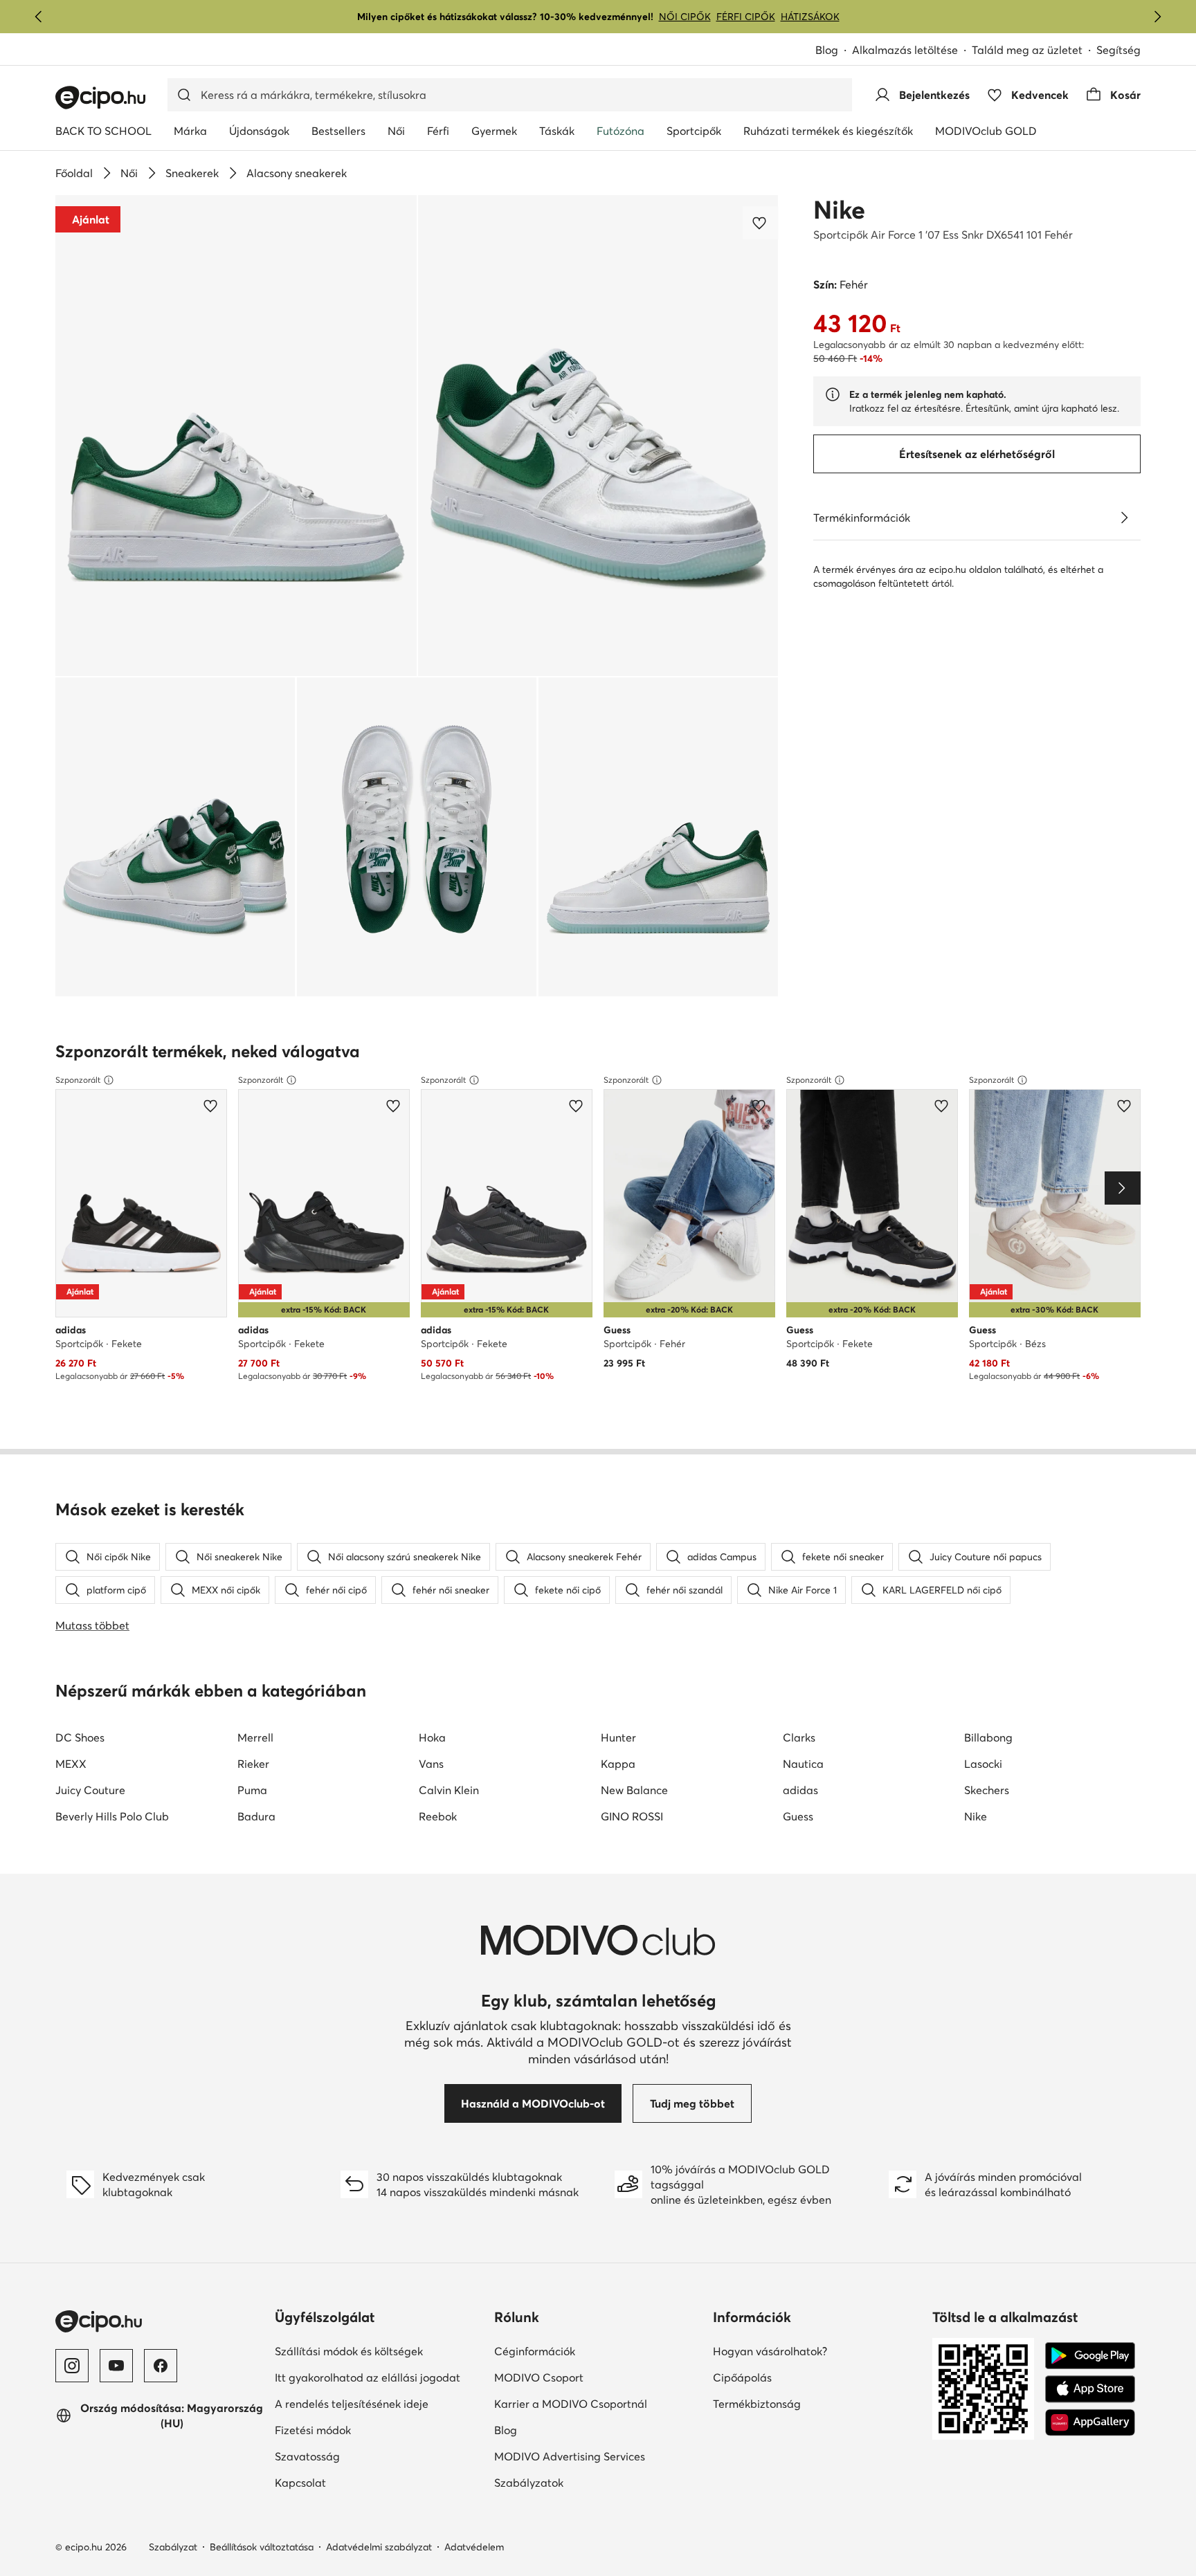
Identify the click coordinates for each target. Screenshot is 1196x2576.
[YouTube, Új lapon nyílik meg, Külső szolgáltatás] (116, 2366)
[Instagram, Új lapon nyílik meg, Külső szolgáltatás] (72, 2366)
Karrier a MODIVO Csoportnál (598, 2403)
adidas (800, 1790)
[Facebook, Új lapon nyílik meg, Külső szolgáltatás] (161, 2366)
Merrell (255, 1737)
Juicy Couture (90, 1790)
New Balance (634, 1790)
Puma (252, 1790)
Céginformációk (582, 2351)
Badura (256, 1816)
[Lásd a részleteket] (1124, 518)
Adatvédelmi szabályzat (379, 2547)
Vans (431, 1764)
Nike (839, 210)
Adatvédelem (474, 2547)
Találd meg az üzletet (1027, 50)
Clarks (799, 1737)
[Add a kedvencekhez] (761, 223)
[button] (236, 436)
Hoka (432, 1737)
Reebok (438, 1816)
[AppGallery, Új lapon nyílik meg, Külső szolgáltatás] (1090, 2422)
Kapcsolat (348, 2482)
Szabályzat (173, 2547)
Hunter (618, 1737)
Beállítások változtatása (262, 2547)
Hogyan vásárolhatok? (817, 2351)
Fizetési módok (361, 2430)
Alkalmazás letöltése (912, 51)
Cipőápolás (790, 2377)
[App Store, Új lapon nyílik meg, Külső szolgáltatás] (1090, 2389)
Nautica (803, 1764)
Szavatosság (355, 2456)
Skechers (987, 1790)
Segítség (1118, 50)
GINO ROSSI (632, 1816)
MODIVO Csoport (598, 2377)
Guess (798, 1816)
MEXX (71, 1764)
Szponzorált (78, 1080)
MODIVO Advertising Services (598, 2456)
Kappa (618, 1764)
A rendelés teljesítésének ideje (379, 2403)
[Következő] (1157, 17)
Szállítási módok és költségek (379, 2351)
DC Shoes (80, 1737)
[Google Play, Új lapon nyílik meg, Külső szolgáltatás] (1090, 2356)
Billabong (988, 1737)
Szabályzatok (577, 2482)
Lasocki (983, 1764)
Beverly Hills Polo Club (112, 1816)
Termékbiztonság (805, 2403)
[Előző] (39, 17)
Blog (834, 51)
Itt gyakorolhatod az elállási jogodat (379, 2377)
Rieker (253, 1764)
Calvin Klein (449, 1790)
